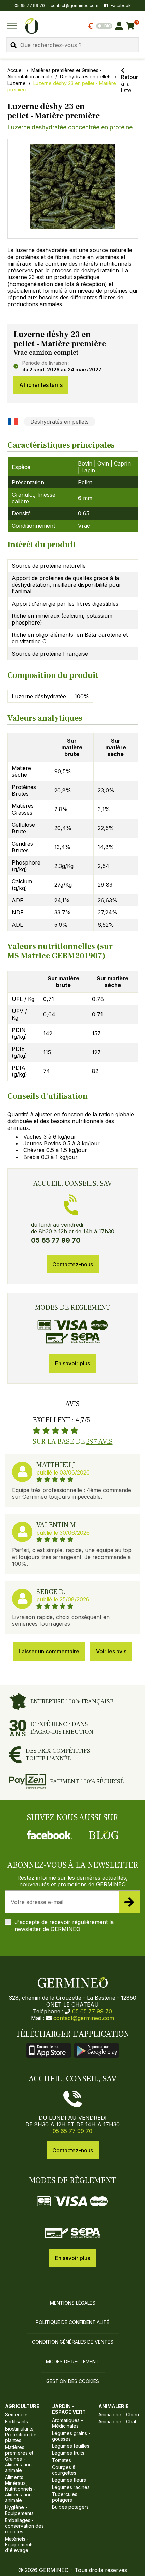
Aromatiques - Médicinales (67, 2423)
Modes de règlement (72, 2361)
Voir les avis (111, 1651)
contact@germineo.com (75, 6)
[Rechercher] (13, 45)
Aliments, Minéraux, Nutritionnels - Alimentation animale (20, 2489)
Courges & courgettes (64, 2470)
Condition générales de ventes (73, 2342)
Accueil (16, 70)
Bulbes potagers (70, 2507)
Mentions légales (73, 2303)
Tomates (62, 2460)
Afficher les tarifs (41, 385)
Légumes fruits (68, 2453)
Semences (17, 2414)
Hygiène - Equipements (19, 2510)
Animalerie (114, 2406)
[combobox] (72, 45)
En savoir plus (72, 1363)
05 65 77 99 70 (92, 2011)
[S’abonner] (129, 1902)
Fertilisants (17, 2422)
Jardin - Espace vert (69, 2409)
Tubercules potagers (65, 2497)
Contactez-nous (73, 1264)
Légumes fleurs (69, 2480)
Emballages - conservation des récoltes (24, 2526)
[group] (73, 189)
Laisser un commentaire (49, 1651)
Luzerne (17, 83)
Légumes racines (71, 2487)
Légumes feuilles (71, 2446)
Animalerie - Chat (117, 2422)
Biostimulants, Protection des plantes (21, 2434)
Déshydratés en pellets (86, 76)
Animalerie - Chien (119, 2414)
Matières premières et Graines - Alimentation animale (19, 2459)
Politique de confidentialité (72, 2322)
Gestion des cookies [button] (73, 2381)
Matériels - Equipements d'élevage (19, 2544)
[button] (73, 187)
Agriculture (22, 2406)
